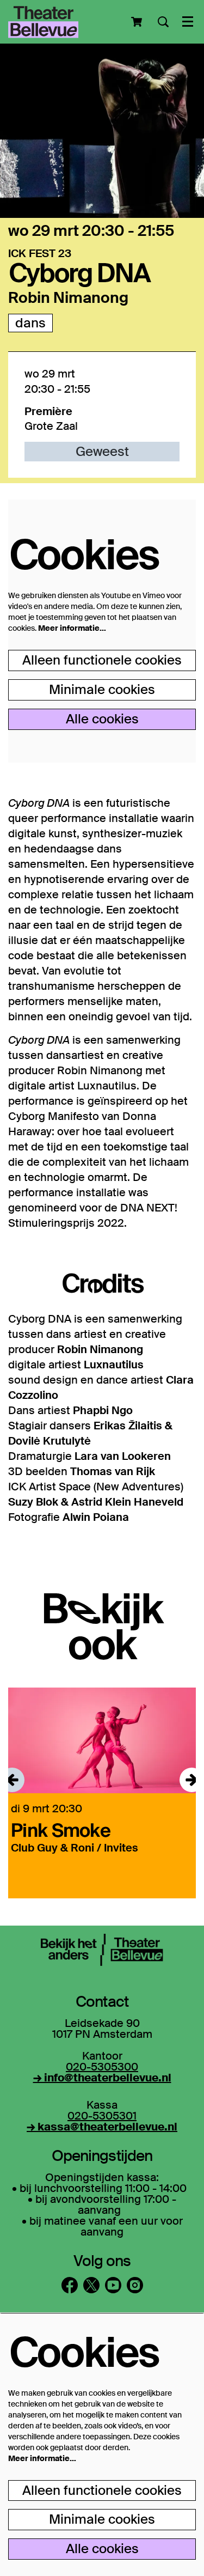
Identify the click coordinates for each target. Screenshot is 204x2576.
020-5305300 (102, 2067)
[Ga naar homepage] (43, 22)
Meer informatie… (72, 628)
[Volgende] (192, 1780)
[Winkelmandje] (138, 22)
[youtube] (113, 2285)
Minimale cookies (102, 689)
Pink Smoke (61, 1830)
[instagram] (135, 2285)
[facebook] (70, 2285)
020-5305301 (102, 2116)
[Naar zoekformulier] (163, 22)
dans (30, 323)
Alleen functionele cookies (102, 660)
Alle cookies (102, 719)
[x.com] (91, 2285)
